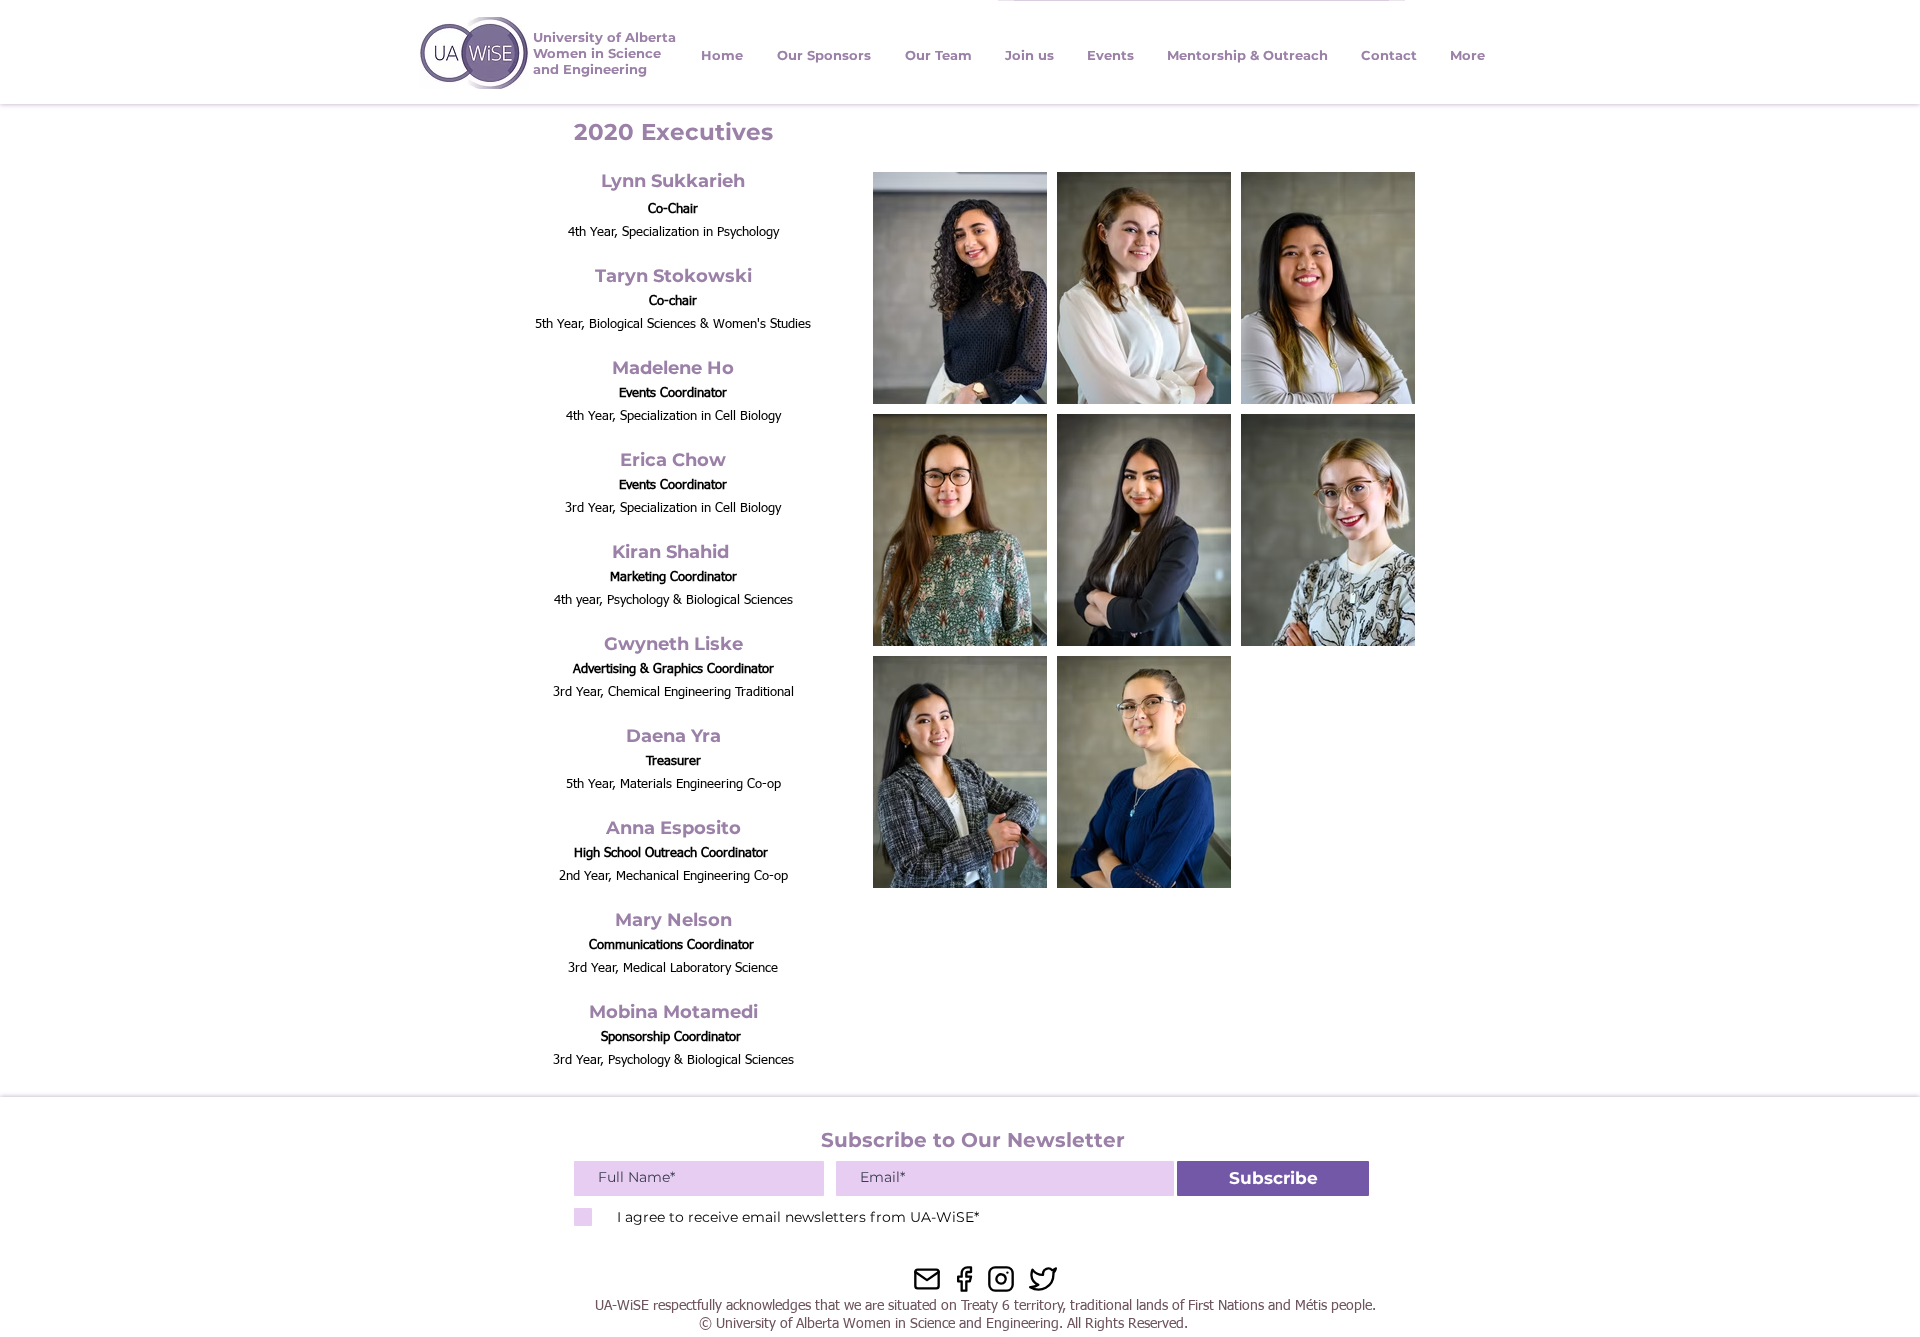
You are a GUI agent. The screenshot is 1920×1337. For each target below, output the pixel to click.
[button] (1388, 62)
